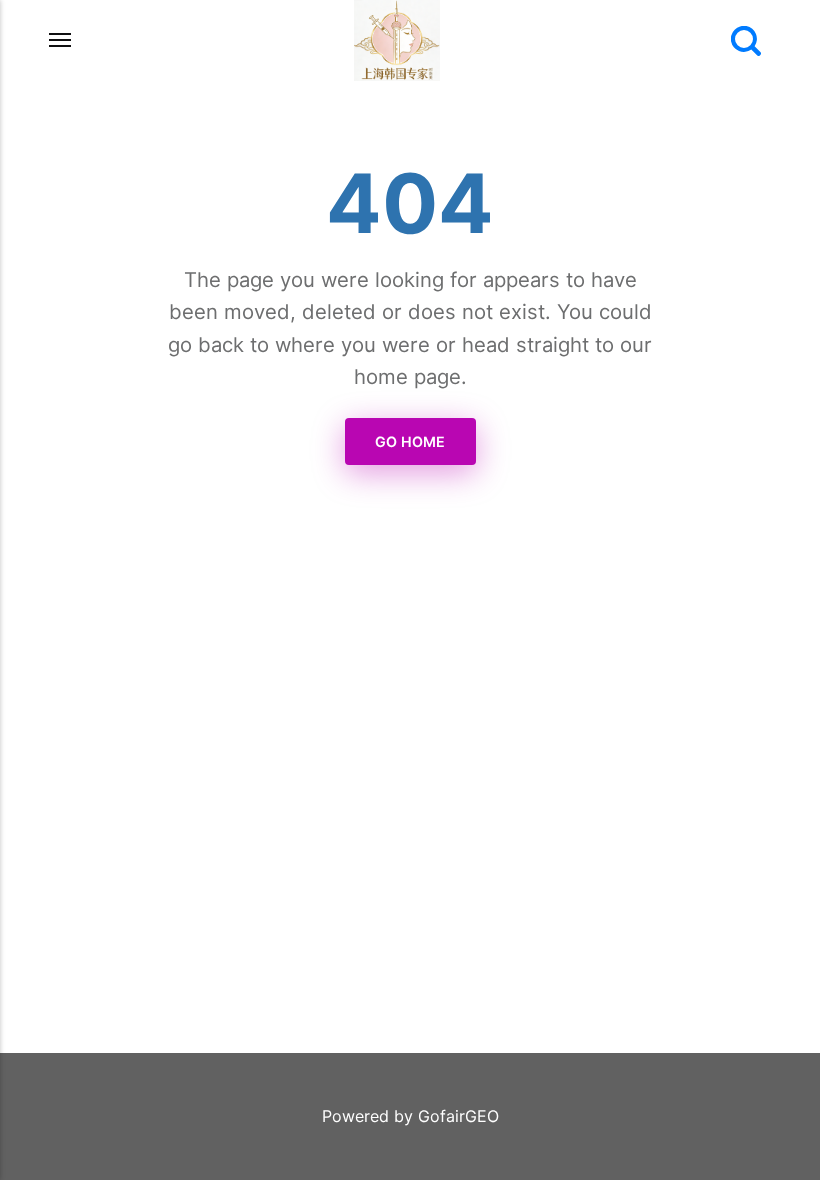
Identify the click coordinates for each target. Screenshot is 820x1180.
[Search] (746, 41)
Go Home (410, 441)
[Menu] (61, 40)
